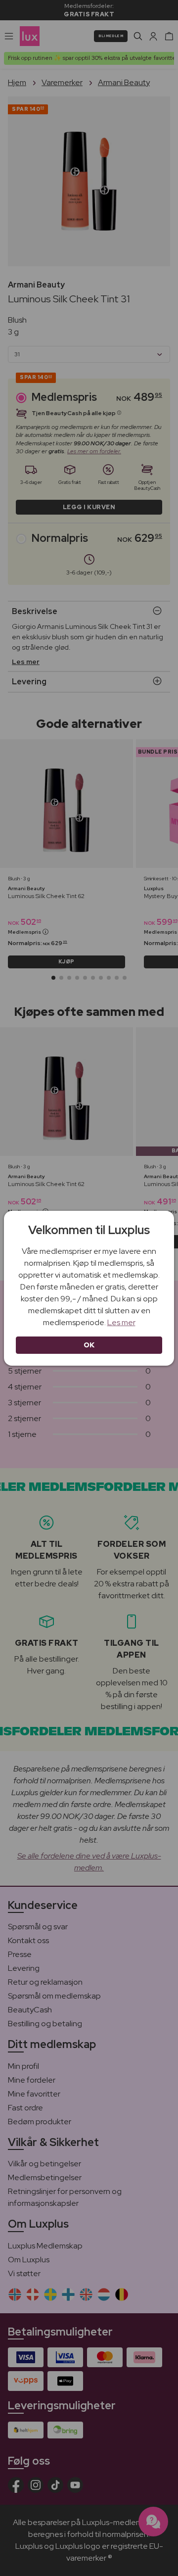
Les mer (121, 1322)
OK (89, 1345)
